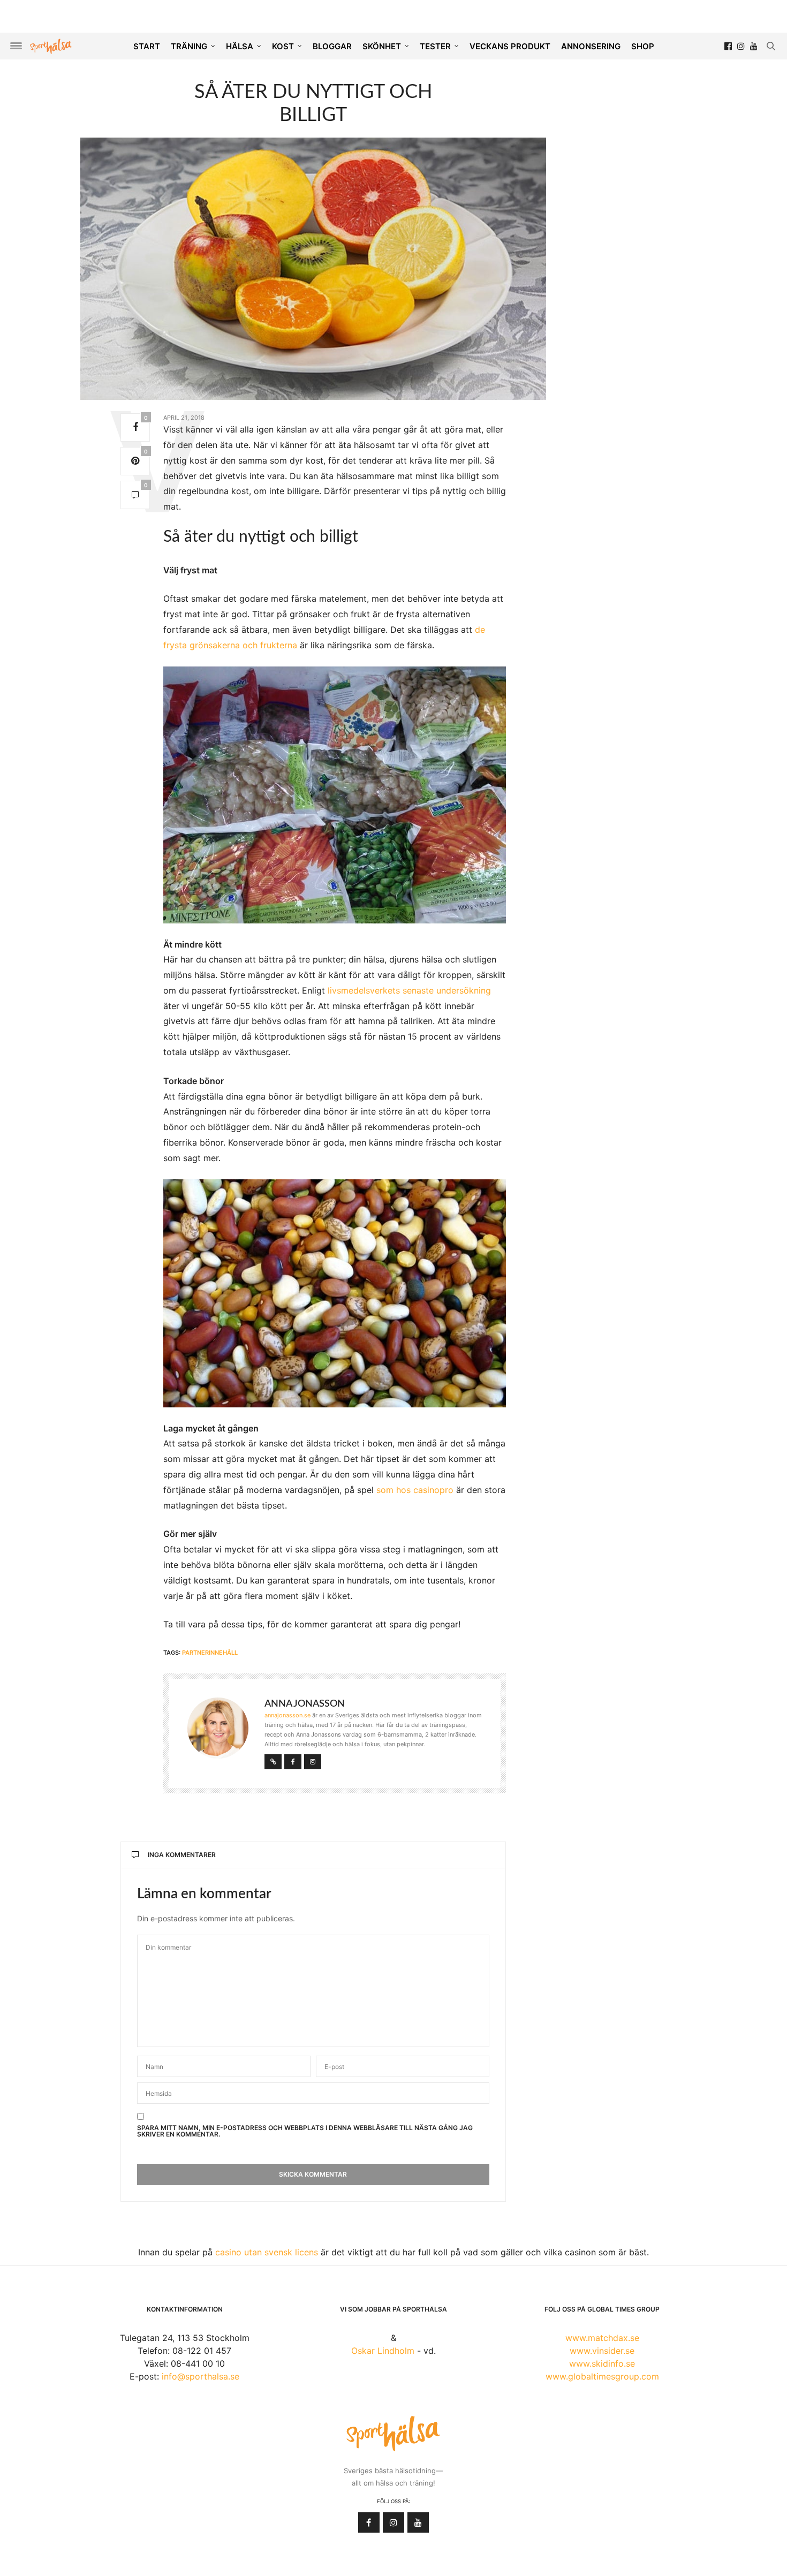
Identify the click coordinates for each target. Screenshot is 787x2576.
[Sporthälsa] (51, 46)
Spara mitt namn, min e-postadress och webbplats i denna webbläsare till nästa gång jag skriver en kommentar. (305, 2131)
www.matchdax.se (602, 2338)
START (147, 46)
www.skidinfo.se (602, 2363)
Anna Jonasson (305, 1704)
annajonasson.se (287, 1715)
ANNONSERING (591, 46)
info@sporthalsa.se (200, 2376)
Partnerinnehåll (210, 1653)
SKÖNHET (382, 46)
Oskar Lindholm (383, 2351)
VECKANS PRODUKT (510, 46)
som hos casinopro (415, 1490)
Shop (643, 46)
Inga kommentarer (182, 1855)
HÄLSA (240, 46)
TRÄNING (189, 46)
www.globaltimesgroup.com (602, 2376)
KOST (283, 46)
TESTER (435, 46)
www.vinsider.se (602, 2351)
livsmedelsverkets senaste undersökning (409, 990)
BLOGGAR (332, 46)
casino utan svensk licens (267, 2252)
